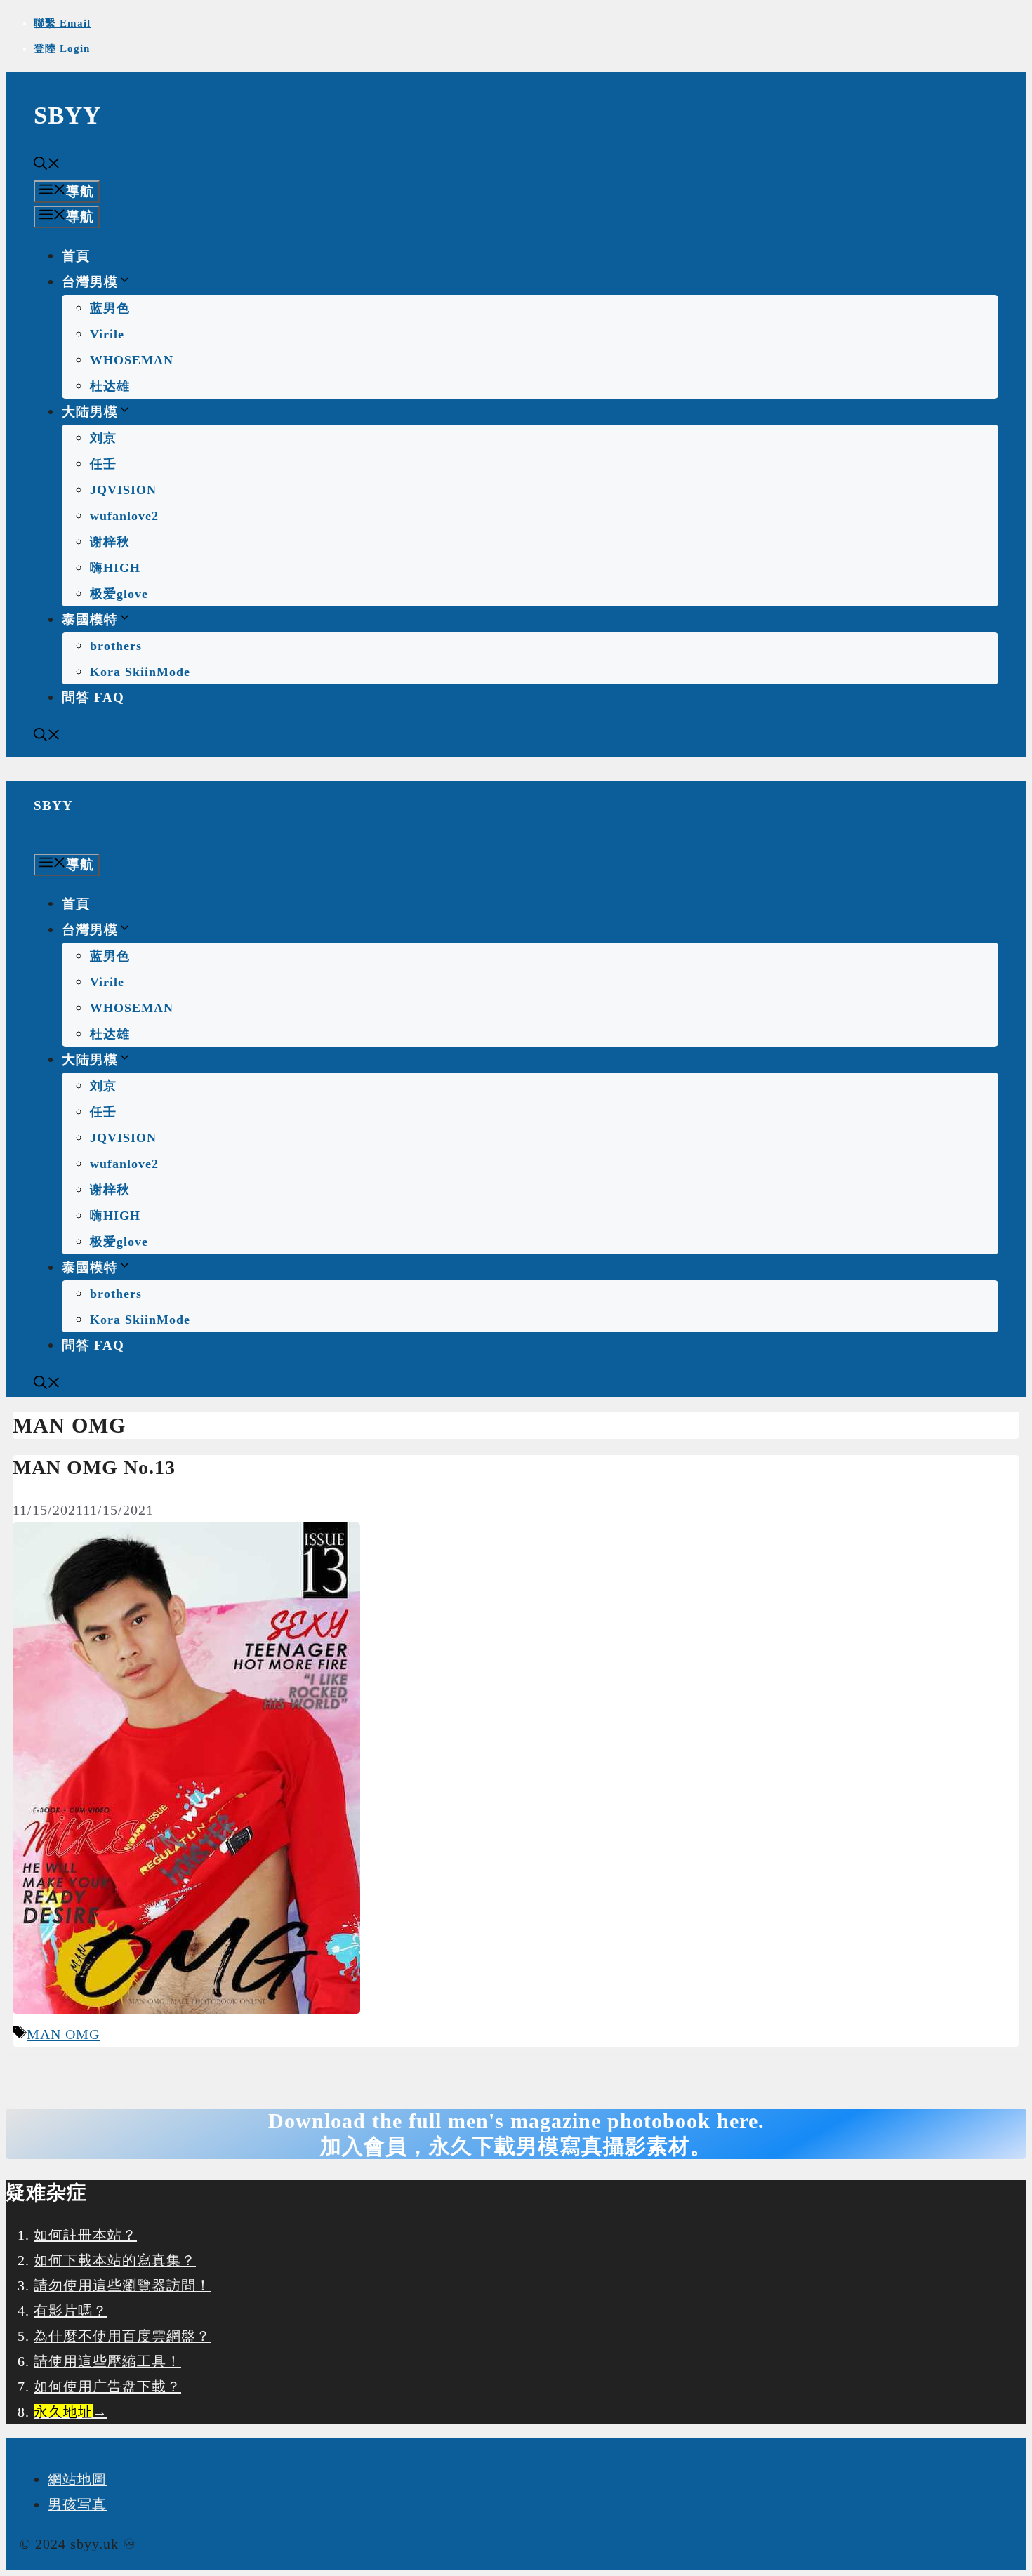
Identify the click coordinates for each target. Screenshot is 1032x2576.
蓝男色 (110, 308)
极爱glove (119, 594)
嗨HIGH (115, 568)
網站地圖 (77, 2479)
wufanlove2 (124, 516)
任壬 (103, 464)
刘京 (103, 438)
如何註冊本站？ (85, 2235)
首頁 (76, 256)
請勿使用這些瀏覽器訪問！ (122, 2285)
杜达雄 (110, 386)
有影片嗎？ (71, 2311)
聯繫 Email (62, 23)
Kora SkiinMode (140, 672)
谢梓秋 (110, 542)
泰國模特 (90, 619)
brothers (116, 646)
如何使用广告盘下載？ (107, 2386)
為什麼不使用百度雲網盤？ (122, 2336)
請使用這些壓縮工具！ (107, 2361)
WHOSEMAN (132, 360)
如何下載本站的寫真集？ (115, 2260)
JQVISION (123, 490)
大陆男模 (90, 412)
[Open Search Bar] (47, 165)
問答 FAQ (93, 697)
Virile (107, 334)
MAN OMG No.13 (94, 1467)
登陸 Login (62, 48)
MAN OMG (63, 2034)
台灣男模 (90, 282)
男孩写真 (77, 2504)
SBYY (67, 115)
